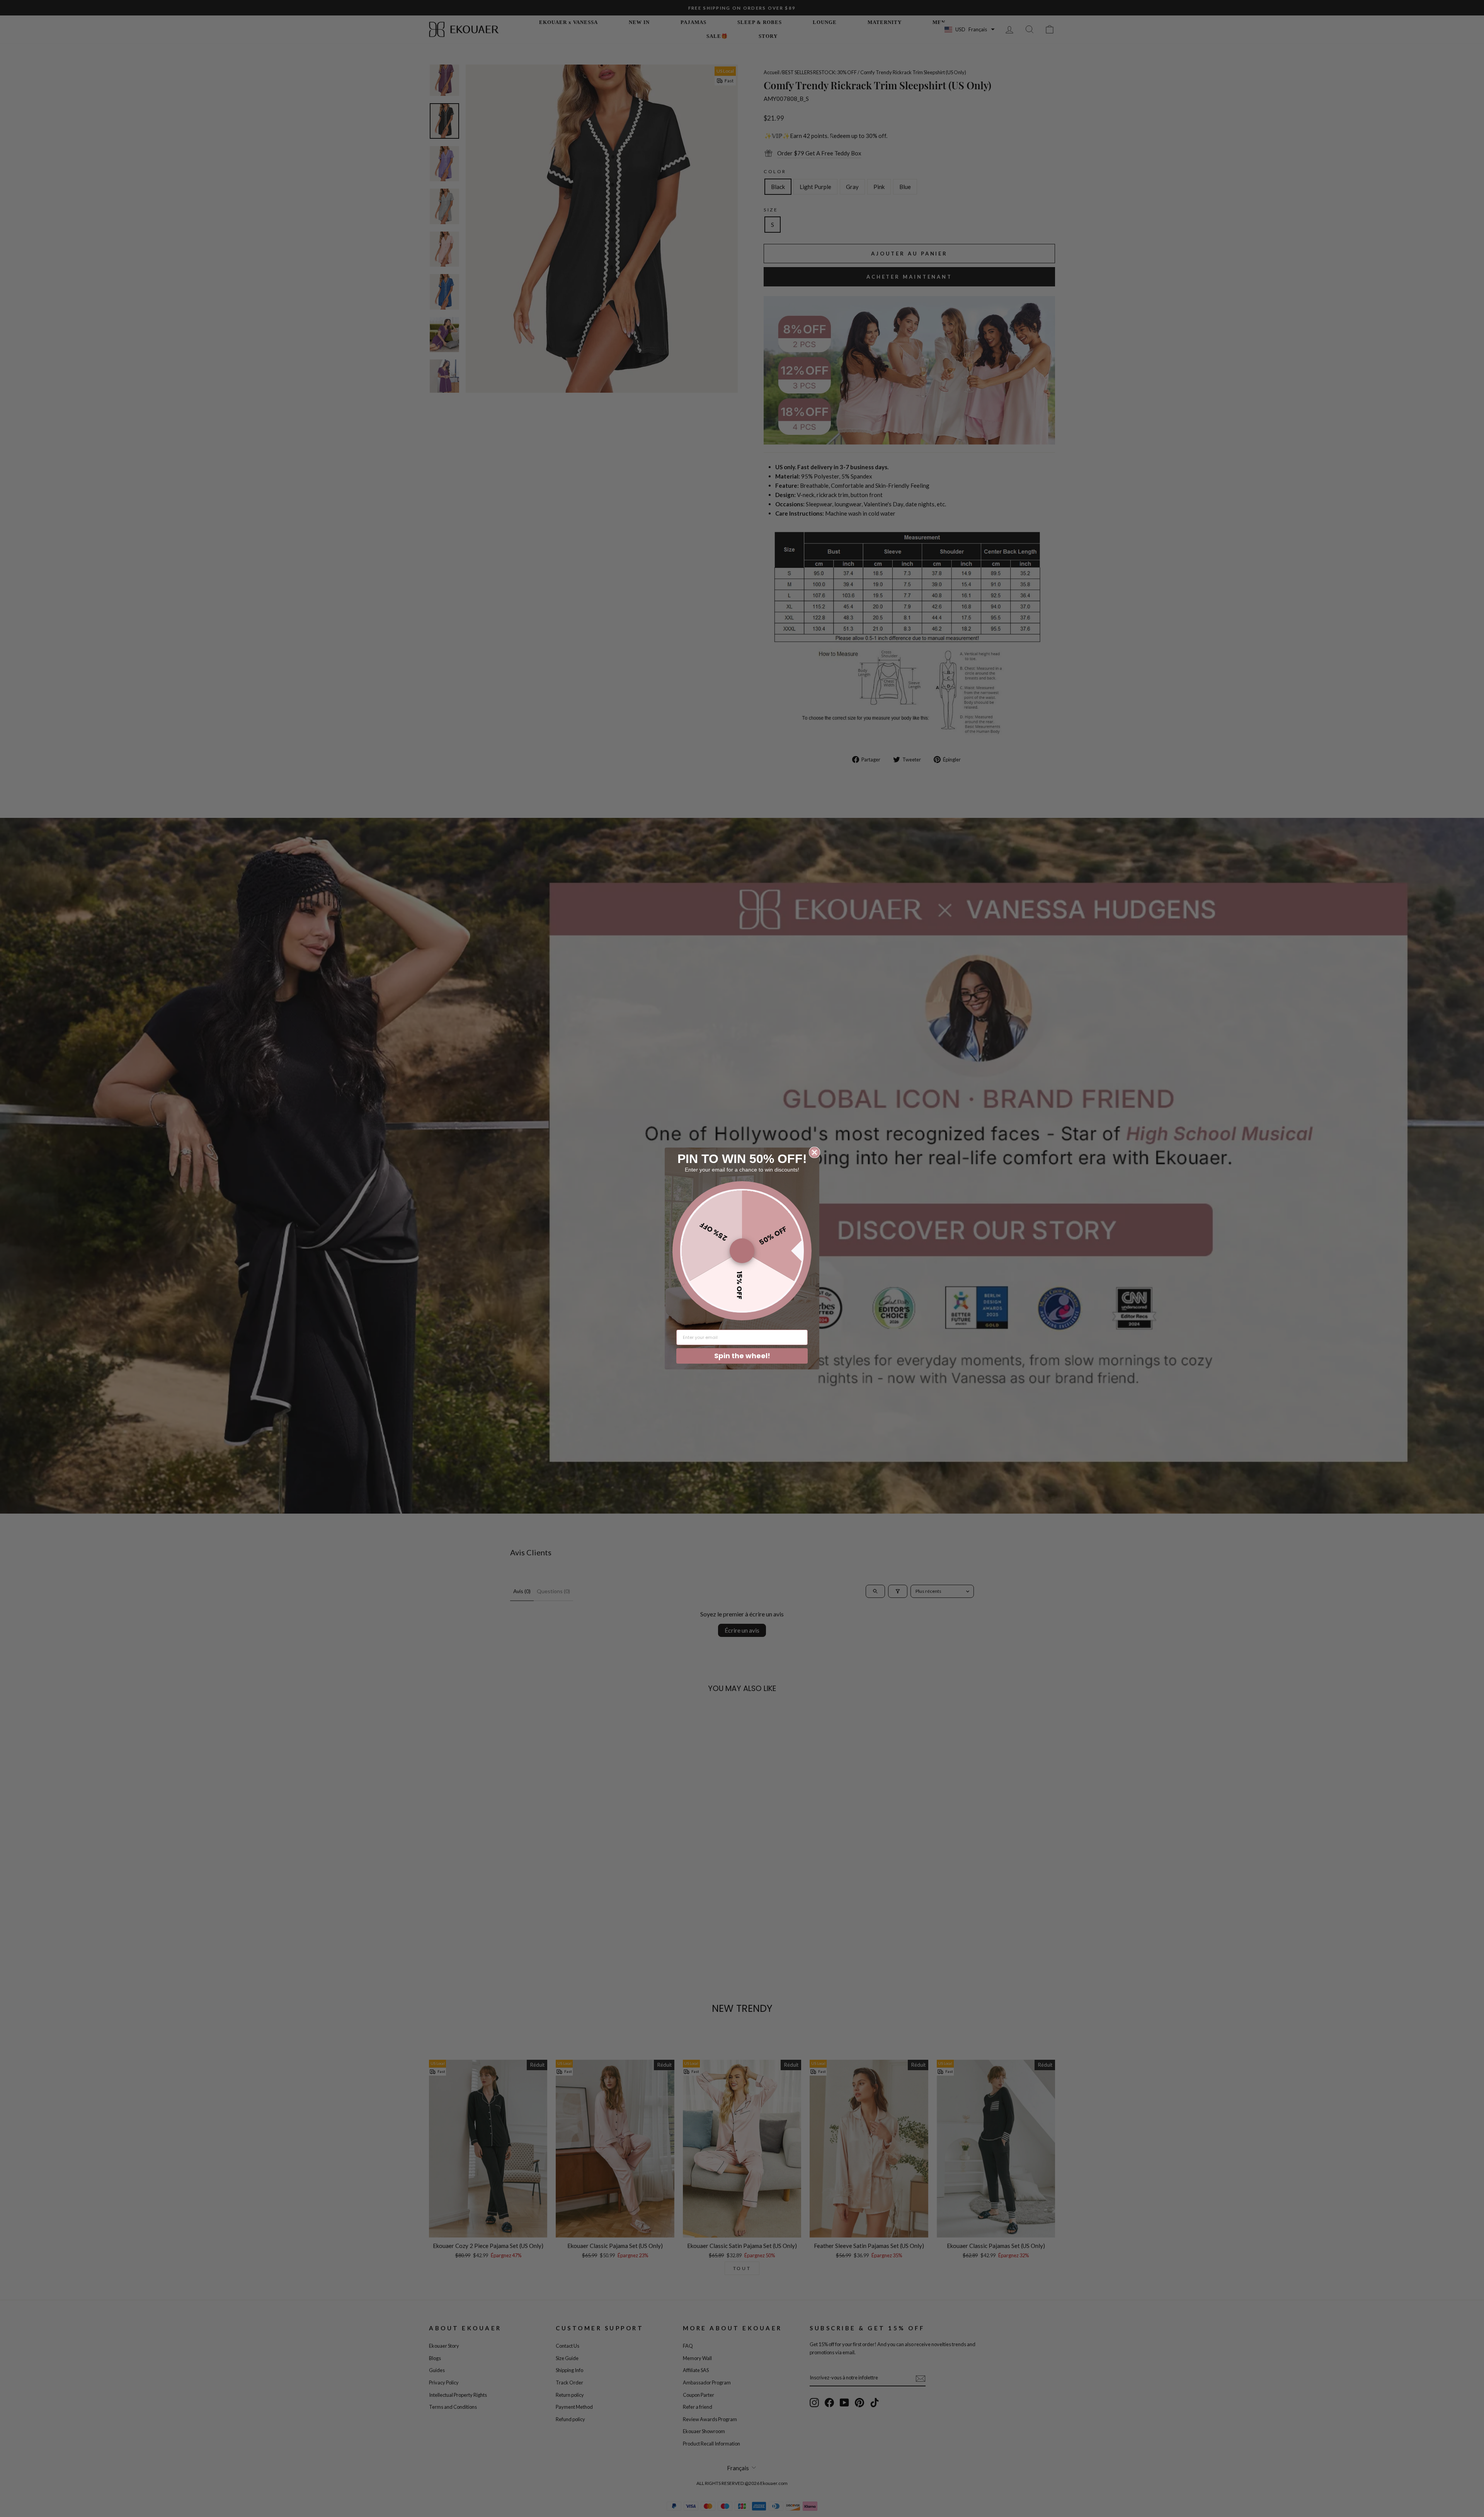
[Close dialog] (814, 1152)
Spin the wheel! (742, 1356)
